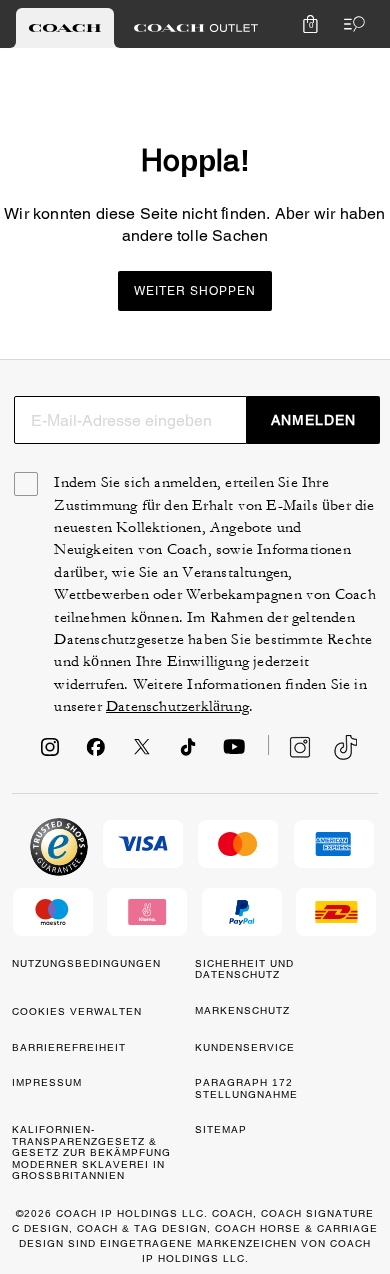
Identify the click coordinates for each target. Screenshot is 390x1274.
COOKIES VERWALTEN (77, 1011)
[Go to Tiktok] (188, 753)
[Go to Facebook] (96, 753)
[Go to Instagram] (50, 753)
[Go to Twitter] (142, 753)
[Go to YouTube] (234, 753)
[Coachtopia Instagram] (290, 747)
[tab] (65, 28)
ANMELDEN (313, 420)
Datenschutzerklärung (177, 706)
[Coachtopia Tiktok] (345, 747)
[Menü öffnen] (350, 24)
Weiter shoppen (195, 291)
